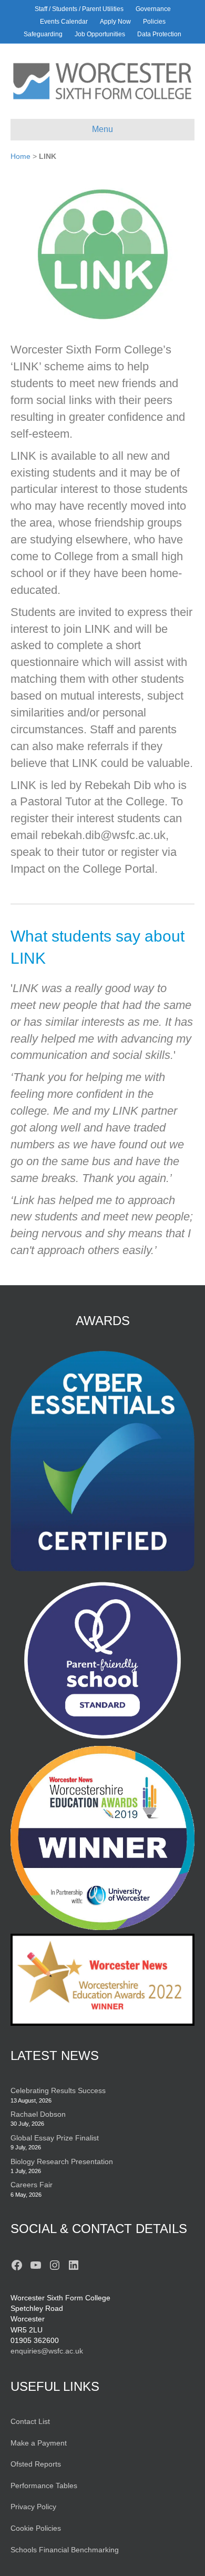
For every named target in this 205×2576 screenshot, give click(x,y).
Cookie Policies (36, 2528)
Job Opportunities (100, 34)
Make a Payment (39, 2443)
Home (20, 156)
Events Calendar (64, 22)
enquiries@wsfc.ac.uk (47, 2351)
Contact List (30, 2421)
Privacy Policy (33, 2507)
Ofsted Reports (36, 2464)
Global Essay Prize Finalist (55, 2138)
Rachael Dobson (38, 2114)
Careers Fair (32, 2185)
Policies (154, 22)
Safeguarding (43, 34)
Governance (153, 9)
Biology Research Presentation (62, 2161)
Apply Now (115, 22)
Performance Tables (44, 2486)
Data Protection (159, 34)
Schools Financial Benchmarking (65, 2550)
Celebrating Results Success (58, 2090)
